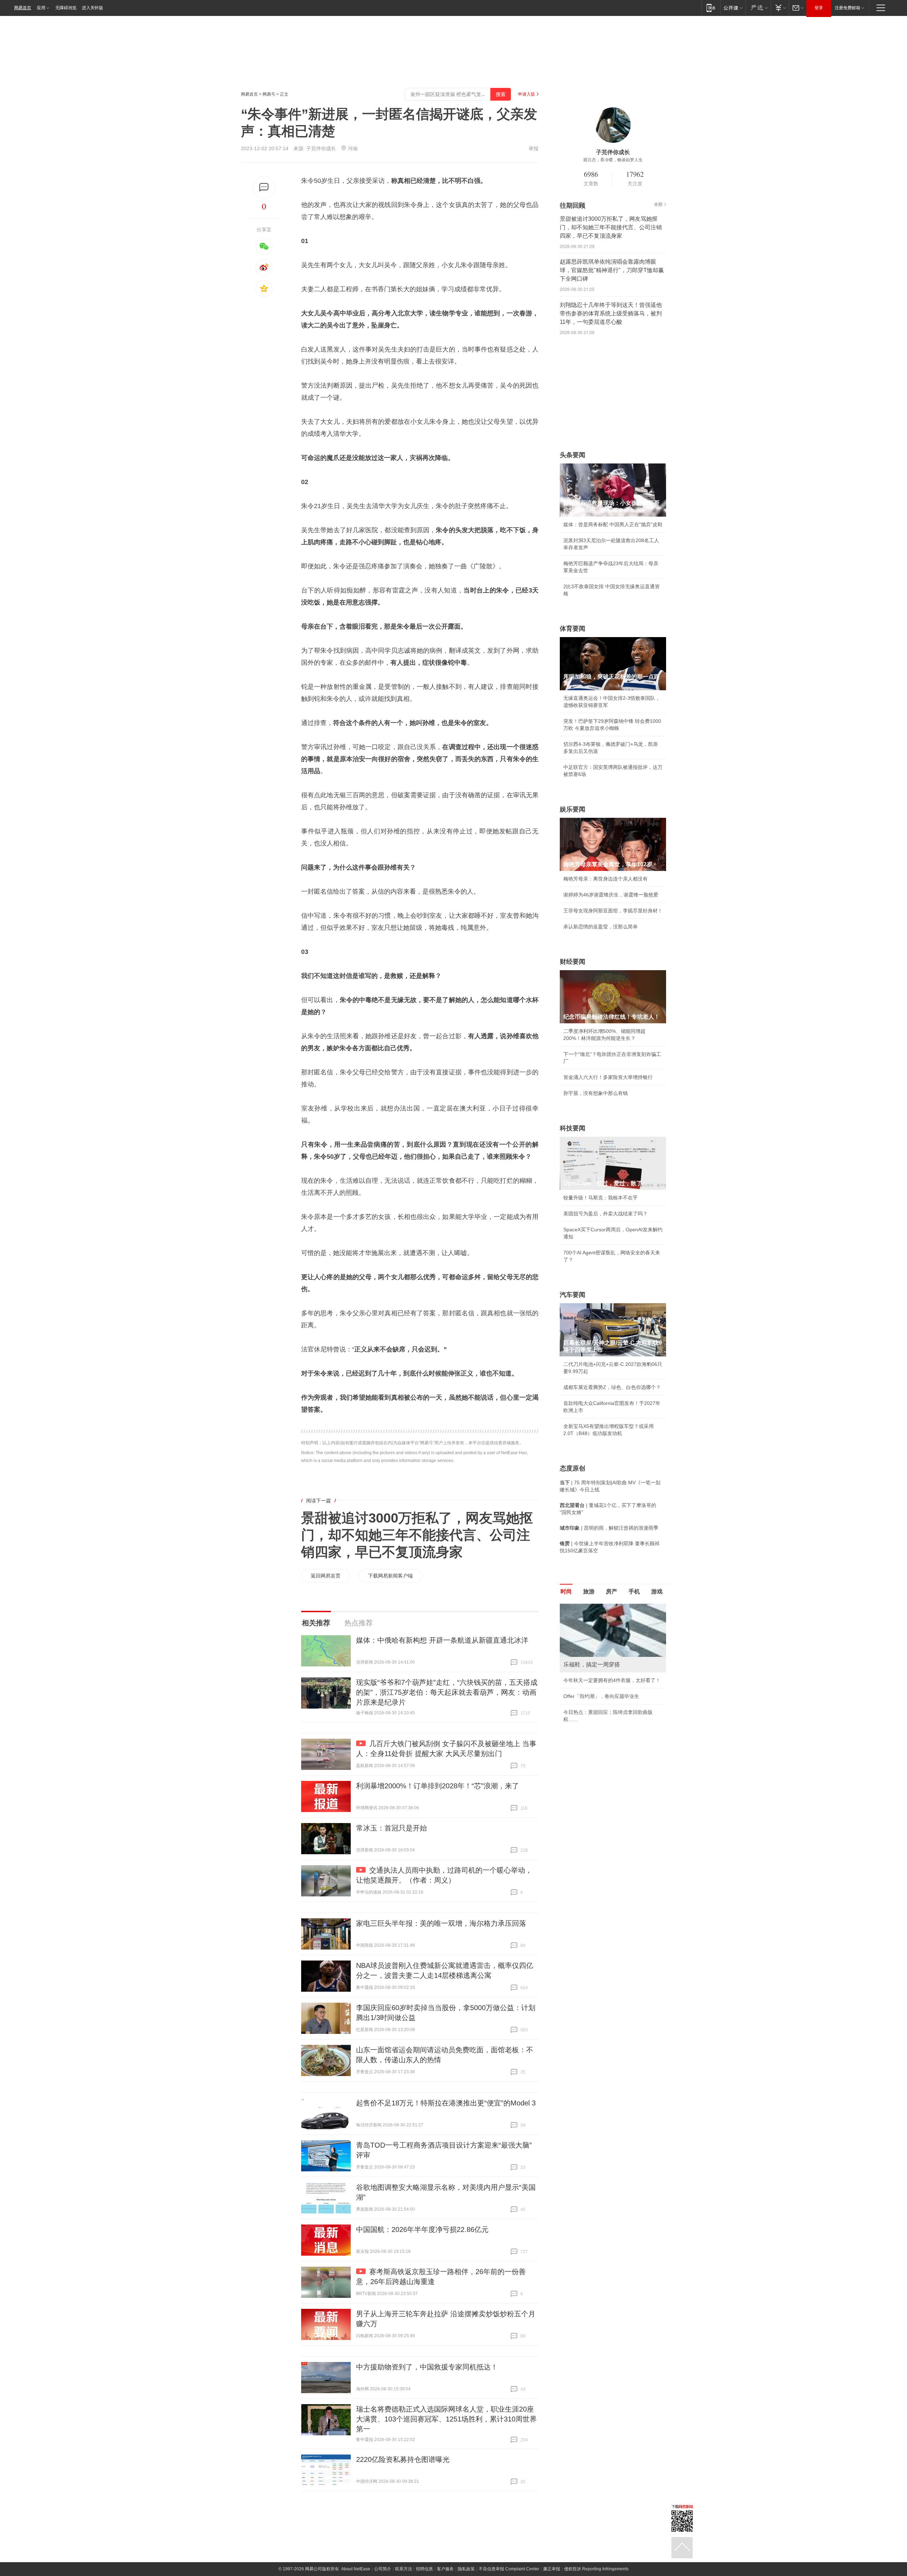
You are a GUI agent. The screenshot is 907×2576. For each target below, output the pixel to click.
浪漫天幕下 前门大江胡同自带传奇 (601, 1607)
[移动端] (711, 8)
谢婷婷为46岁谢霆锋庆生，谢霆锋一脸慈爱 (611, 895)
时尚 (566, 1591)
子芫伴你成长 (321, 148)
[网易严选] (758, 8)
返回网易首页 (326, 1576)
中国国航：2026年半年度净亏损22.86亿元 (422, 2229)
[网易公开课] (733, 8)
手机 (634, 1591)
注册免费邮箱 (847, 8)
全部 (658, 204)
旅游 (589, 1591)
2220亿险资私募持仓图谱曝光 (403, 2459)
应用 (41, 8)
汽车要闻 (573, 1295)
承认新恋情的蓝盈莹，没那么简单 (601, 927)
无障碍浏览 (66, 8)
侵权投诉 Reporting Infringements (596, 2569)
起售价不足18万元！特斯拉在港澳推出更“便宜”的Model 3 (446, 2103)
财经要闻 (573, 962)
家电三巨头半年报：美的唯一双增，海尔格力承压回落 (441, 1923)
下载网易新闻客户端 (390, 1576)
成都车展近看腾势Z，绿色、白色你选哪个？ (612, 1387)
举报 (534, 148)
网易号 (269, 94)
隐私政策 (466, 2569)
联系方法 (404, 2569)
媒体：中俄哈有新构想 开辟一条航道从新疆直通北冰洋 (442, 1640)
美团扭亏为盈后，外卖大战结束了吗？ (605, 1214)
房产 (612, 1591)
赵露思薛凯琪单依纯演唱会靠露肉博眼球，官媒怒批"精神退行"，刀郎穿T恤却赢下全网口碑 (612, 270)
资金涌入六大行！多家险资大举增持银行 (608, 1077)
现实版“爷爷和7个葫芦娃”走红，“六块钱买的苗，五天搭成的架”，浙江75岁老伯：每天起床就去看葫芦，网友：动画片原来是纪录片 (447, 1692)
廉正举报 (552, 2569)
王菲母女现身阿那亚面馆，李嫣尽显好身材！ (613, 911)
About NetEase (356, 2569)
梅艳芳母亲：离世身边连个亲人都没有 (605, 879)
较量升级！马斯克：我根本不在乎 (601, 1198)
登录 (819, 8)
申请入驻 (526, 94)
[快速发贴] (264, 187)
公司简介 (383, 2569)
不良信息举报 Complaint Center (509, 2569)
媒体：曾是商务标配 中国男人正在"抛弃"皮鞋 (613, 524)
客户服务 (445, 2569)
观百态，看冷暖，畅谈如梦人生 (613, 160)
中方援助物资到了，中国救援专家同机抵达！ (427, 2367)
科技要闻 (573, 1128)
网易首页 (23, 8)
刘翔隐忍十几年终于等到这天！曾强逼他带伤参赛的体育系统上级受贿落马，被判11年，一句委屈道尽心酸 (611, 313)
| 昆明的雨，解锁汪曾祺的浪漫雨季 (609, 1528)
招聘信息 (424, 2569)
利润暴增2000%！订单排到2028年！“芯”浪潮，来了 (438, 1786)
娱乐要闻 (573, 809)
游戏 (657, 1591)
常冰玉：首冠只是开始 (391, 1828)
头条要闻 (573, 455)
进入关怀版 (92, 8)
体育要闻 (573, 629)
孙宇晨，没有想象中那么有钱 (596, 1093)
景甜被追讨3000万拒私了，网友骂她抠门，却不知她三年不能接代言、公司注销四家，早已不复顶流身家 (417, 1535)
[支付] (780, 8)
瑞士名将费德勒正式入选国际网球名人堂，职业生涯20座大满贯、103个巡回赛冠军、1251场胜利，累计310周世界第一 (446, 2419)
